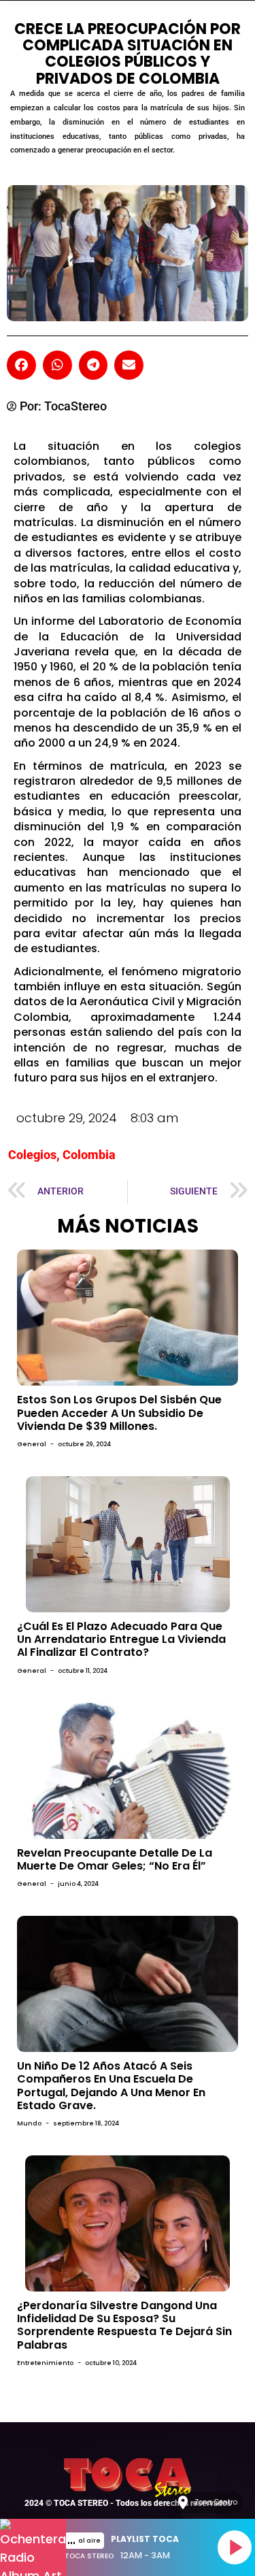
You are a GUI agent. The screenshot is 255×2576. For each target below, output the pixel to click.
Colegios (32, 1155)
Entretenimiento (45, 2363)
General (32, 1444)
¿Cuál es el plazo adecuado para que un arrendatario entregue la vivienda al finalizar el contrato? (121, 1639)
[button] (21, 365)
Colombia (89, 1155)
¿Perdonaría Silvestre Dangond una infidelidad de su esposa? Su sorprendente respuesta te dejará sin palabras (124, 2325)
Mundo (29, 2123)
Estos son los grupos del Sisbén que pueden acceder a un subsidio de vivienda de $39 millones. (119, 1413)
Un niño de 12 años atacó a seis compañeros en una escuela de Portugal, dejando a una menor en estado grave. (111, 2086)
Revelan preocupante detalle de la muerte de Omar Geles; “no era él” (115, 1859)
